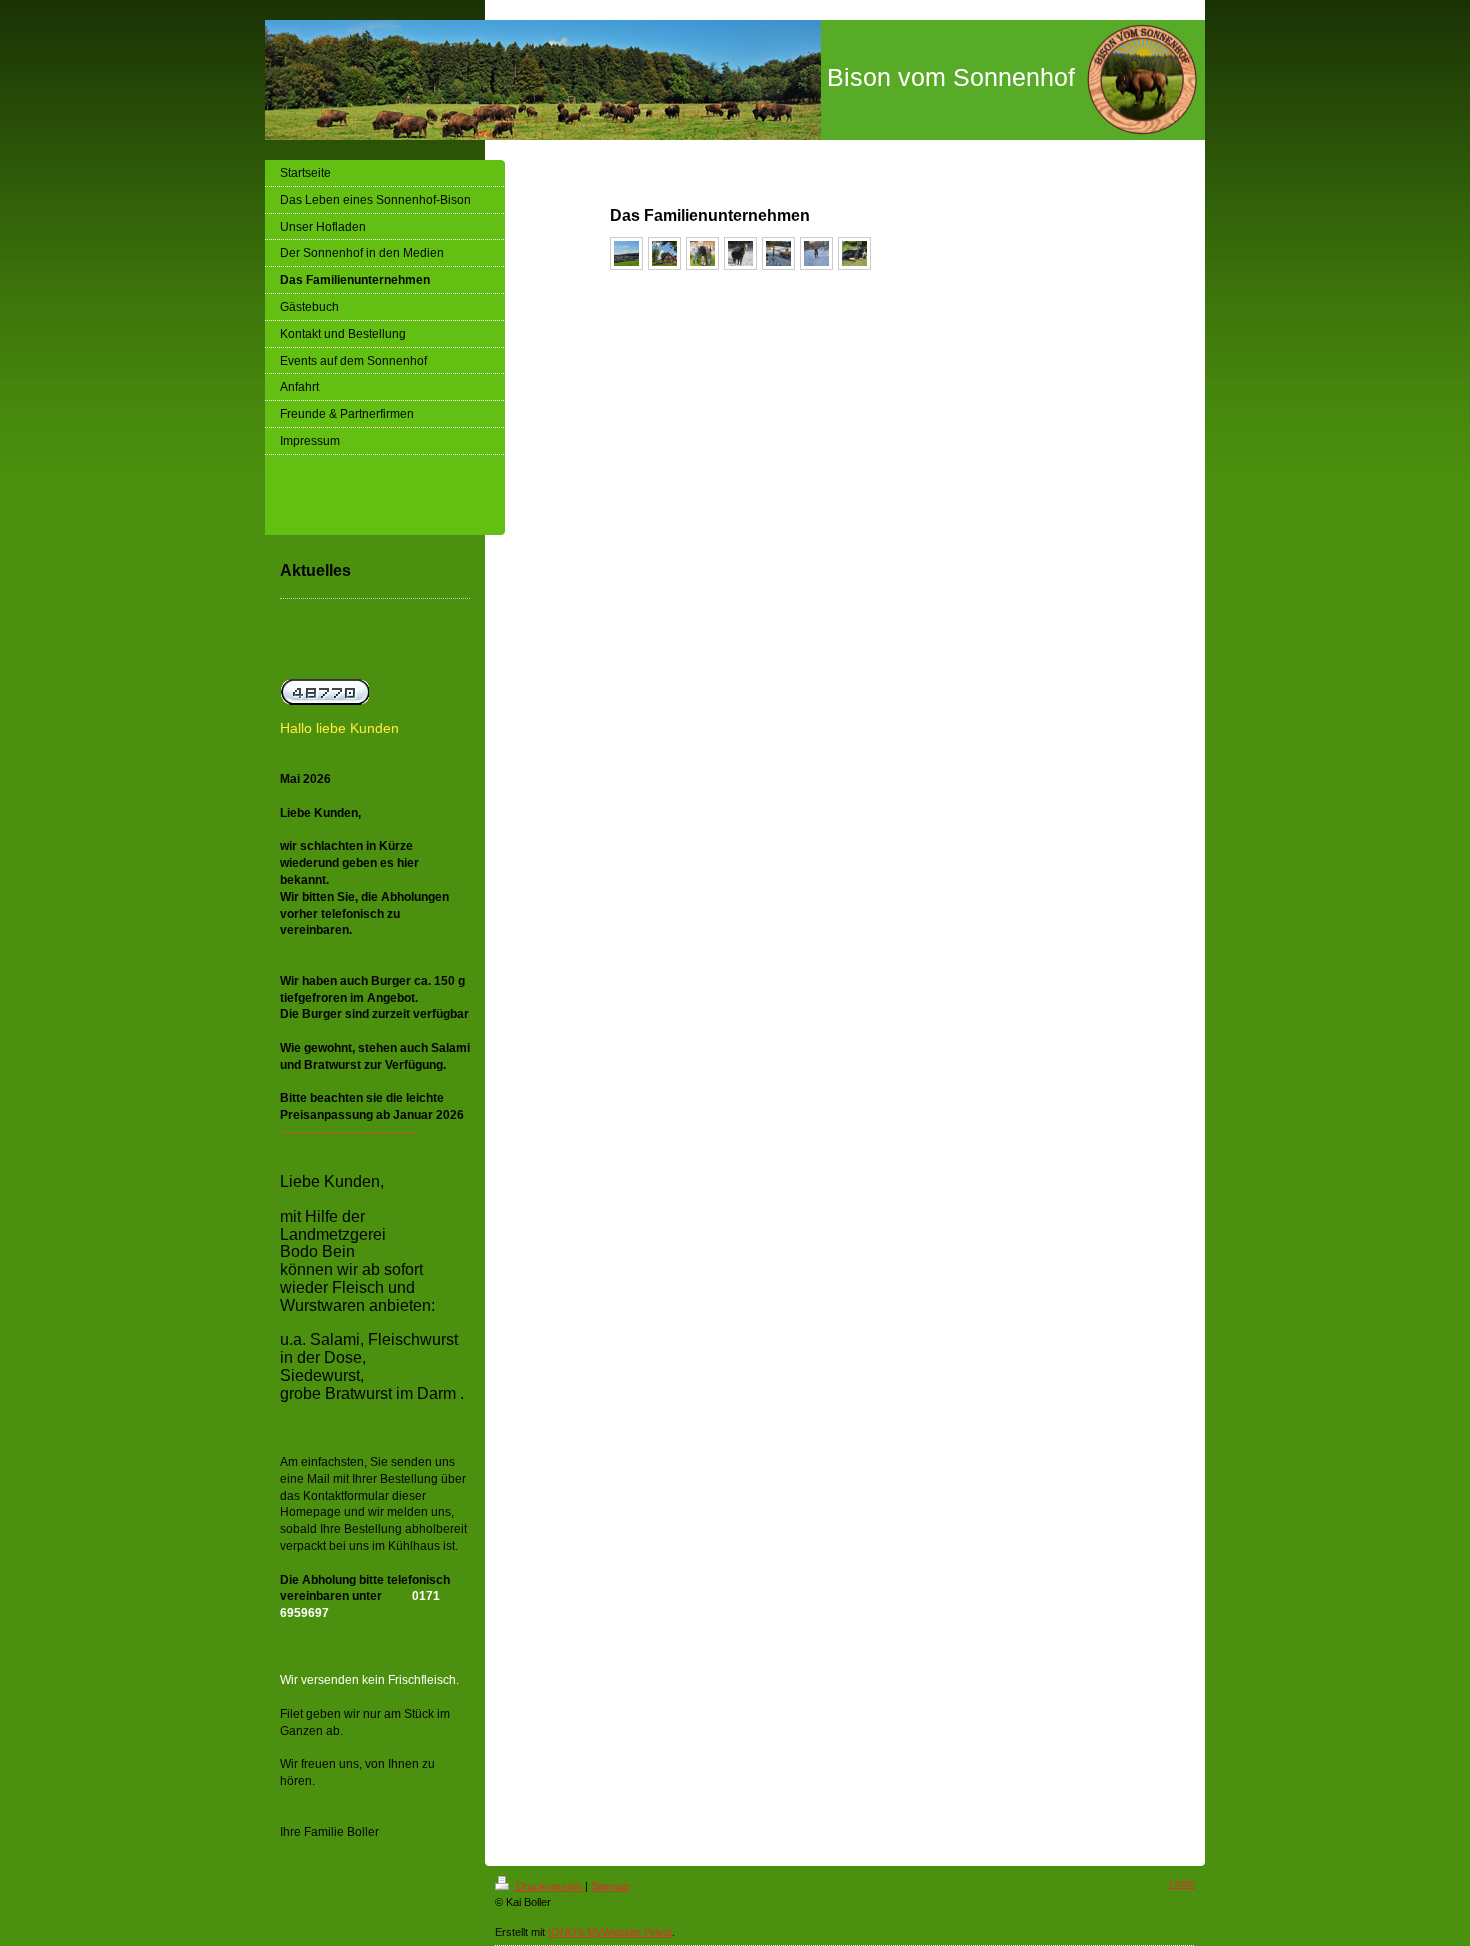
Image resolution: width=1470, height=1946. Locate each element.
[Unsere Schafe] (778, 253)
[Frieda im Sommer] (854, 253)
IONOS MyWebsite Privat (610, 1932)
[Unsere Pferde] (740, 253)
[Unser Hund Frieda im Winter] (816, 253)
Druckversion (549, 1886)
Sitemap (610, 1886)
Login (1182, 1883)
